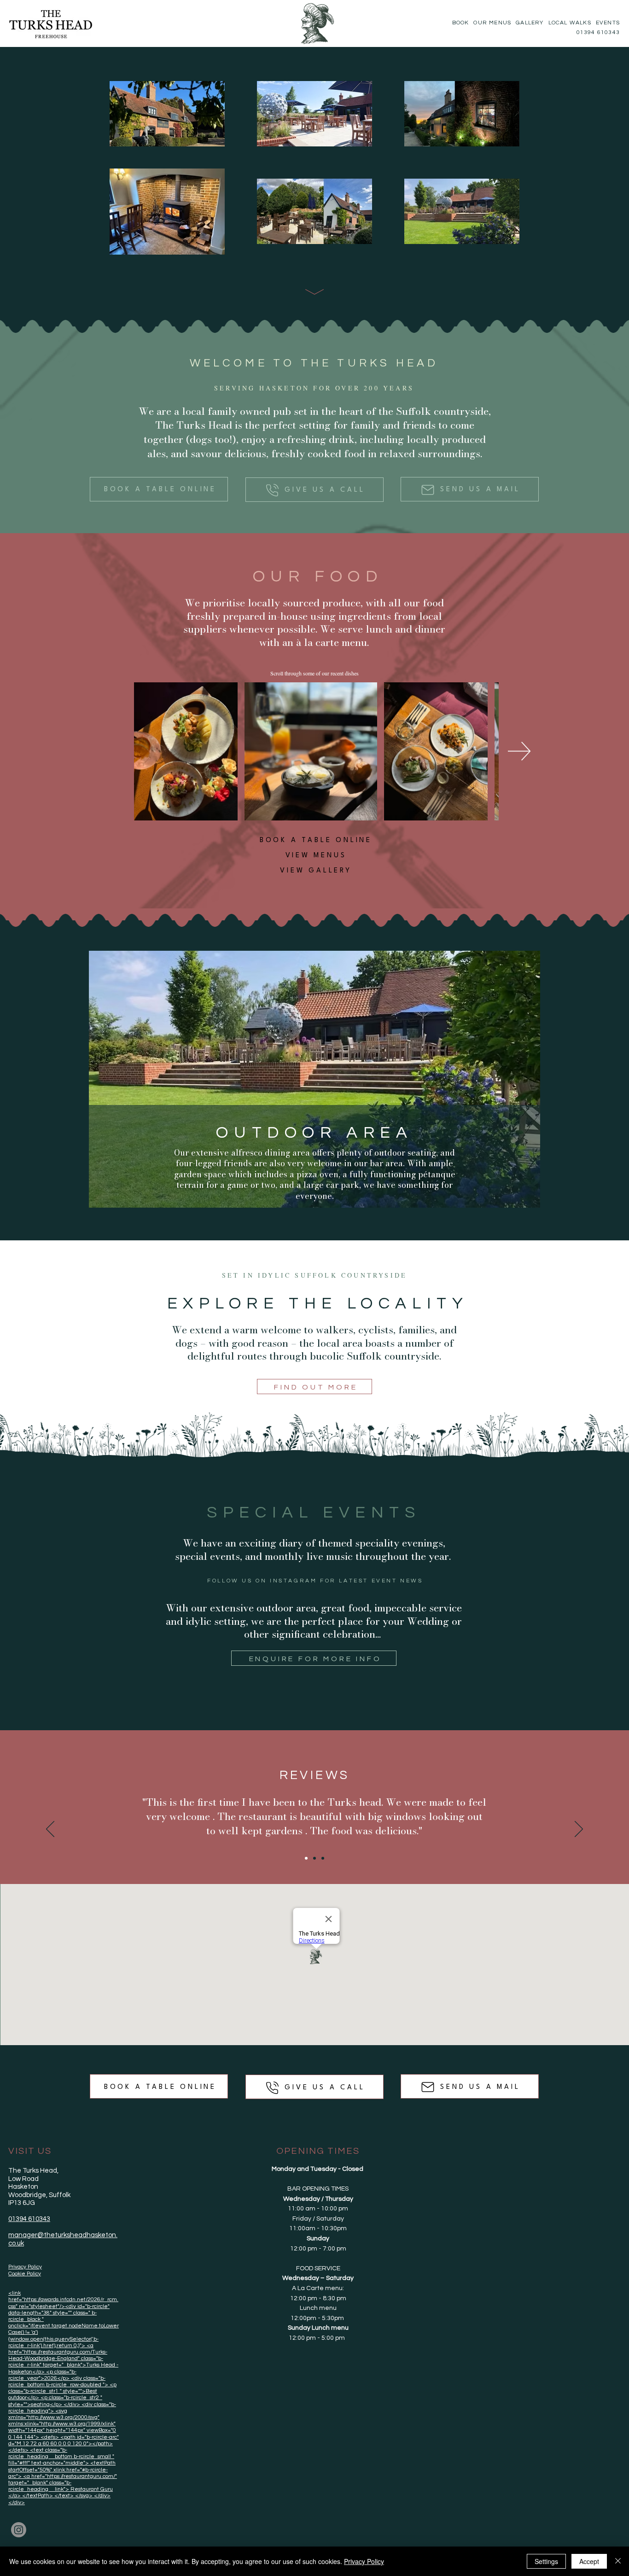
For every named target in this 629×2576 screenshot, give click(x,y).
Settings (546, 2561)
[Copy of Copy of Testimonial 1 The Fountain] (323, 1858)
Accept (589, 2561)
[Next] (579, 1830)
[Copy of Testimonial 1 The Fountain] (314, 1858)
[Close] (618, 2561)
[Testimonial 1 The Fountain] (306, 1858)
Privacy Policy (364, 2561)
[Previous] (50, 1830)
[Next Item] (519, 751)
